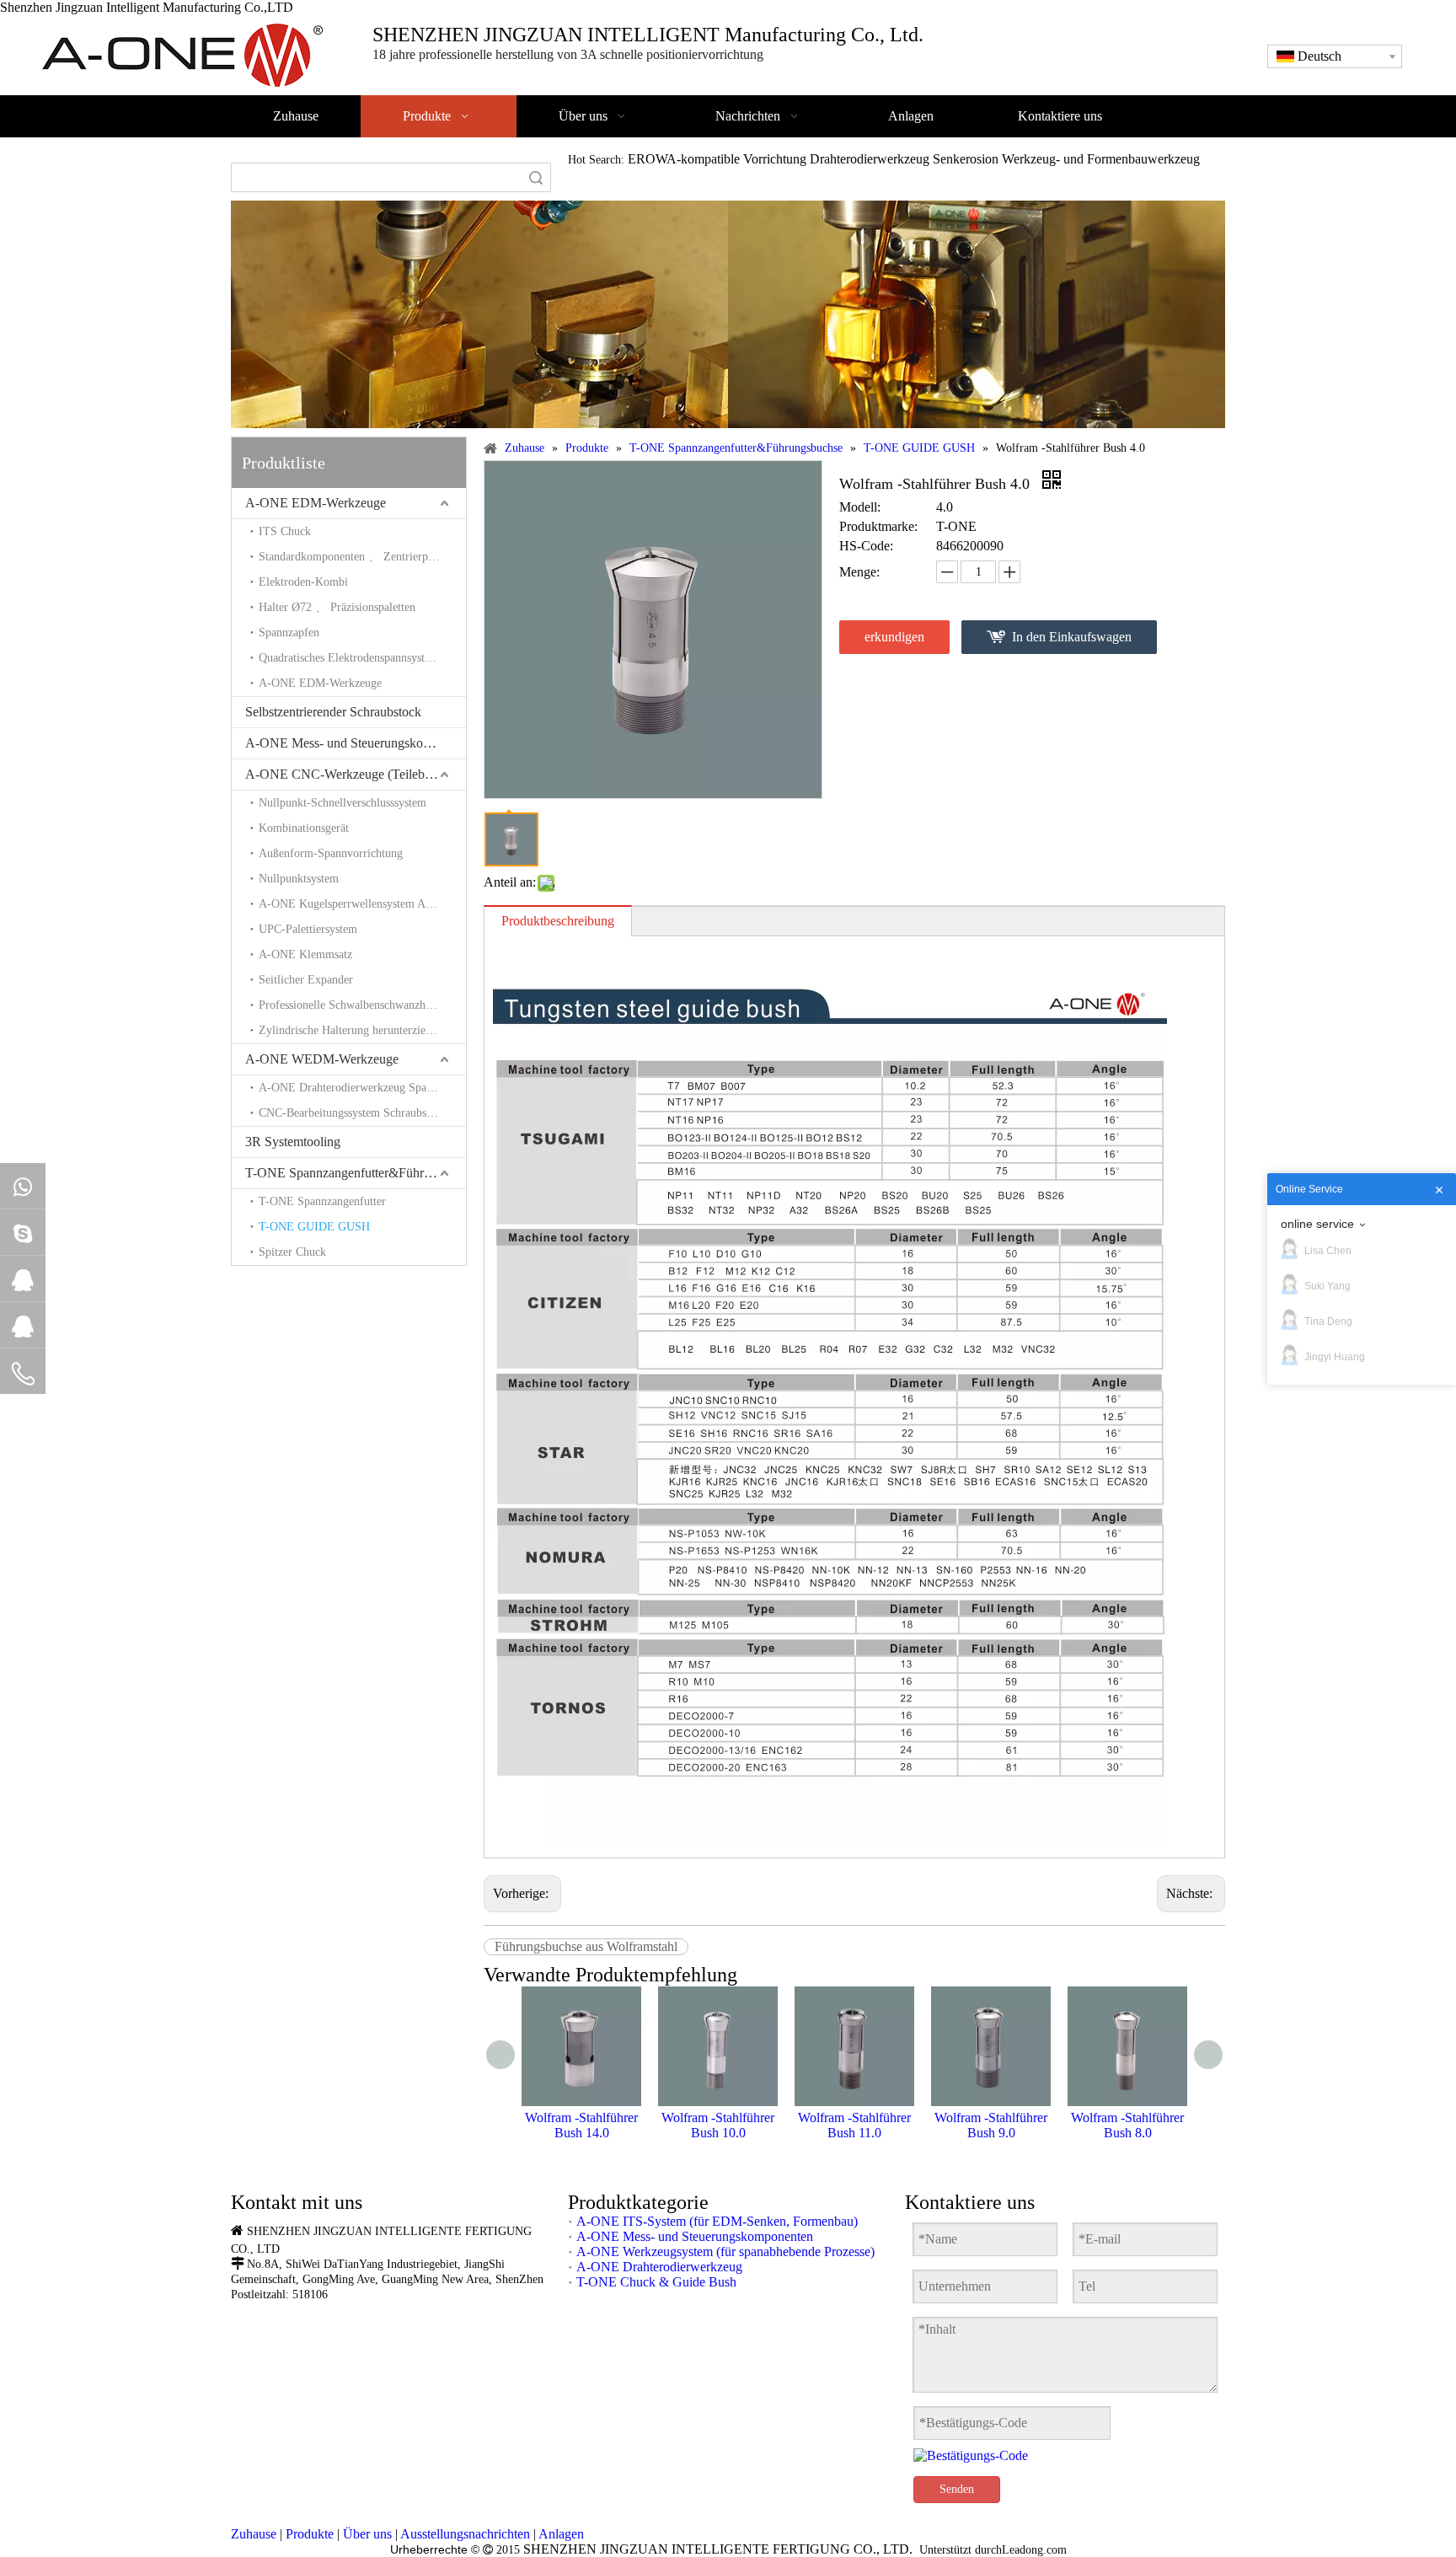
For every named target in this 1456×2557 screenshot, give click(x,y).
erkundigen (894, 637)
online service (1317, 1224)
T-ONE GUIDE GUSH (314, 1227)
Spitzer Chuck (292, 1252)
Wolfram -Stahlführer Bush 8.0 (1127, 2125)
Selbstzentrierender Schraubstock (333, 712)
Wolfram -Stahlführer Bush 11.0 (854, 2125)
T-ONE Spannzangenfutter (322, 1201)
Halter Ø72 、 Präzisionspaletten (337, 607)
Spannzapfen (289, 633)
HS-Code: (866, 546)
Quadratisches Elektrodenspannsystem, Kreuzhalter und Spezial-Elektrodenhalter (362, 658)
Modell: (860, 507)
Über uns (367, 2534)
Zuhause (254, 2534)
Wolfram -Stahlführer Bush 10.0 (718, 2125)
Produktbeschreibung (558, 921)
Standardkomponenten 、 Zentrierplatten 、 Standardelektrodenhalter (362, 557)
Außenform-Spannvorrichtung (331, 853)
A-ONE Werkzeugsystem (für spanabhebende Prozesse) (725, 2251)
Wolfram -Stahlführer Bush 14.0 (581, 2125)
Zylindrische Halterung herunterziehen (351, 1030)
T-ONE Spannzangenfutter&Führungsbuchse (356, 1173)
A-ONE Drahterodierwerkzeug (659, 2267)
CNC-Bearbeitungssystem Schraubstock (353, 1113)
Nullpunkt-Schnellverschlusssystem (343, 803)
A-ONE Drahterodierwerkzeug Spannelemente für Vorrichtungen (362, 1088)
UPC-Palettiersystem (308, 929)
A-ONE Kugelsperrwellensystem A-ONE (356, 904)
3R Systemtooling (293, 1142)
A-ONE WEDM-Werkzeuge (322, 1059)
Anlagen (561, 2534)
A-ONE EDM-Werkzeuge (316, 503)
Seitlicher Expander (306, 980)
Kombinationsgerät (304, 828)
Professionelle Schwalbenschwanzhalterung (361, 1005)
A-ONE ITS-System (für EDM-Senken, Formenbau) (717, 2221)
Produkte (310, 2534)
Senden (957, 2489)
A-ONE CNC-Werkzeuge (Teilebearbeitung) (356, 774)
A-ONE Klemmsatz (305, 954)
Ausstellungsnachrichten (465, 2534)
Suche (536, 177)
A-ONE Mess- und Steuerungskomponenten (356, 743)
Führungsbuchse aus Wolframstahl (586, 1946)
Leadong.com (1034, 2550)
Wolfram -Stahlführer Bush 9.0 (991, 2125)
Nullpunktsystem (299, 879)
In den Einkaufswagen (1072, 637)
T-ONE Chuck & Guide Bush (656, 2282)
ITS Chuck (285, 531)
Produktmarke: (878, 526)
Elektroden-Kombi (303, 582)
